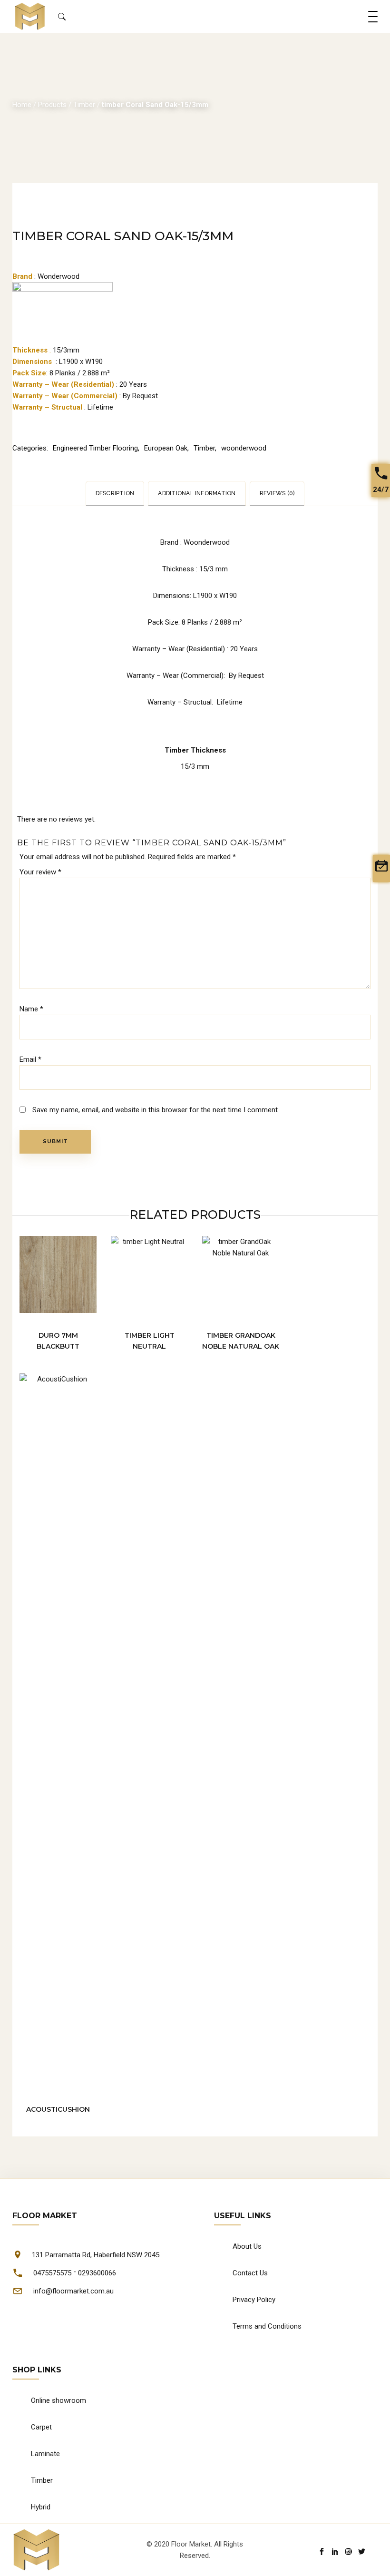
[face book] (322, 2552)
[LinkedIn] (335, 2552)
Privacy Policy (254, 2300)
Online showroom (58, 2400)
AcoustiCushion (58, 2109)
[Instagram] (348, 2552)
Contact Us (250, 2273)
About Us (247, 2246)
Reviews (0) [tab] (277, 493)
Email (30, 1059)
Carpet (41, 2427)
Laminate (45, 2454)
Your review (40, 872)
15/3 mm (195, 766)
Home (22, 105)
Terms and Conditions (267, 2326)
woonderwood (244, 448)
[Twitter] (362, 2552)
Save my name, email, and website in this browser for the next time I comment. (156, 1110)
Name (31, 1009)
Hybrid (41, 2507)
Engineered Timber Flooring (95, 448)
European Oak (166, 448)
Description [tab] (115, 493)
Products (52, 105)
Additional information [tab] (197, 493)
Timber (84, 105)
